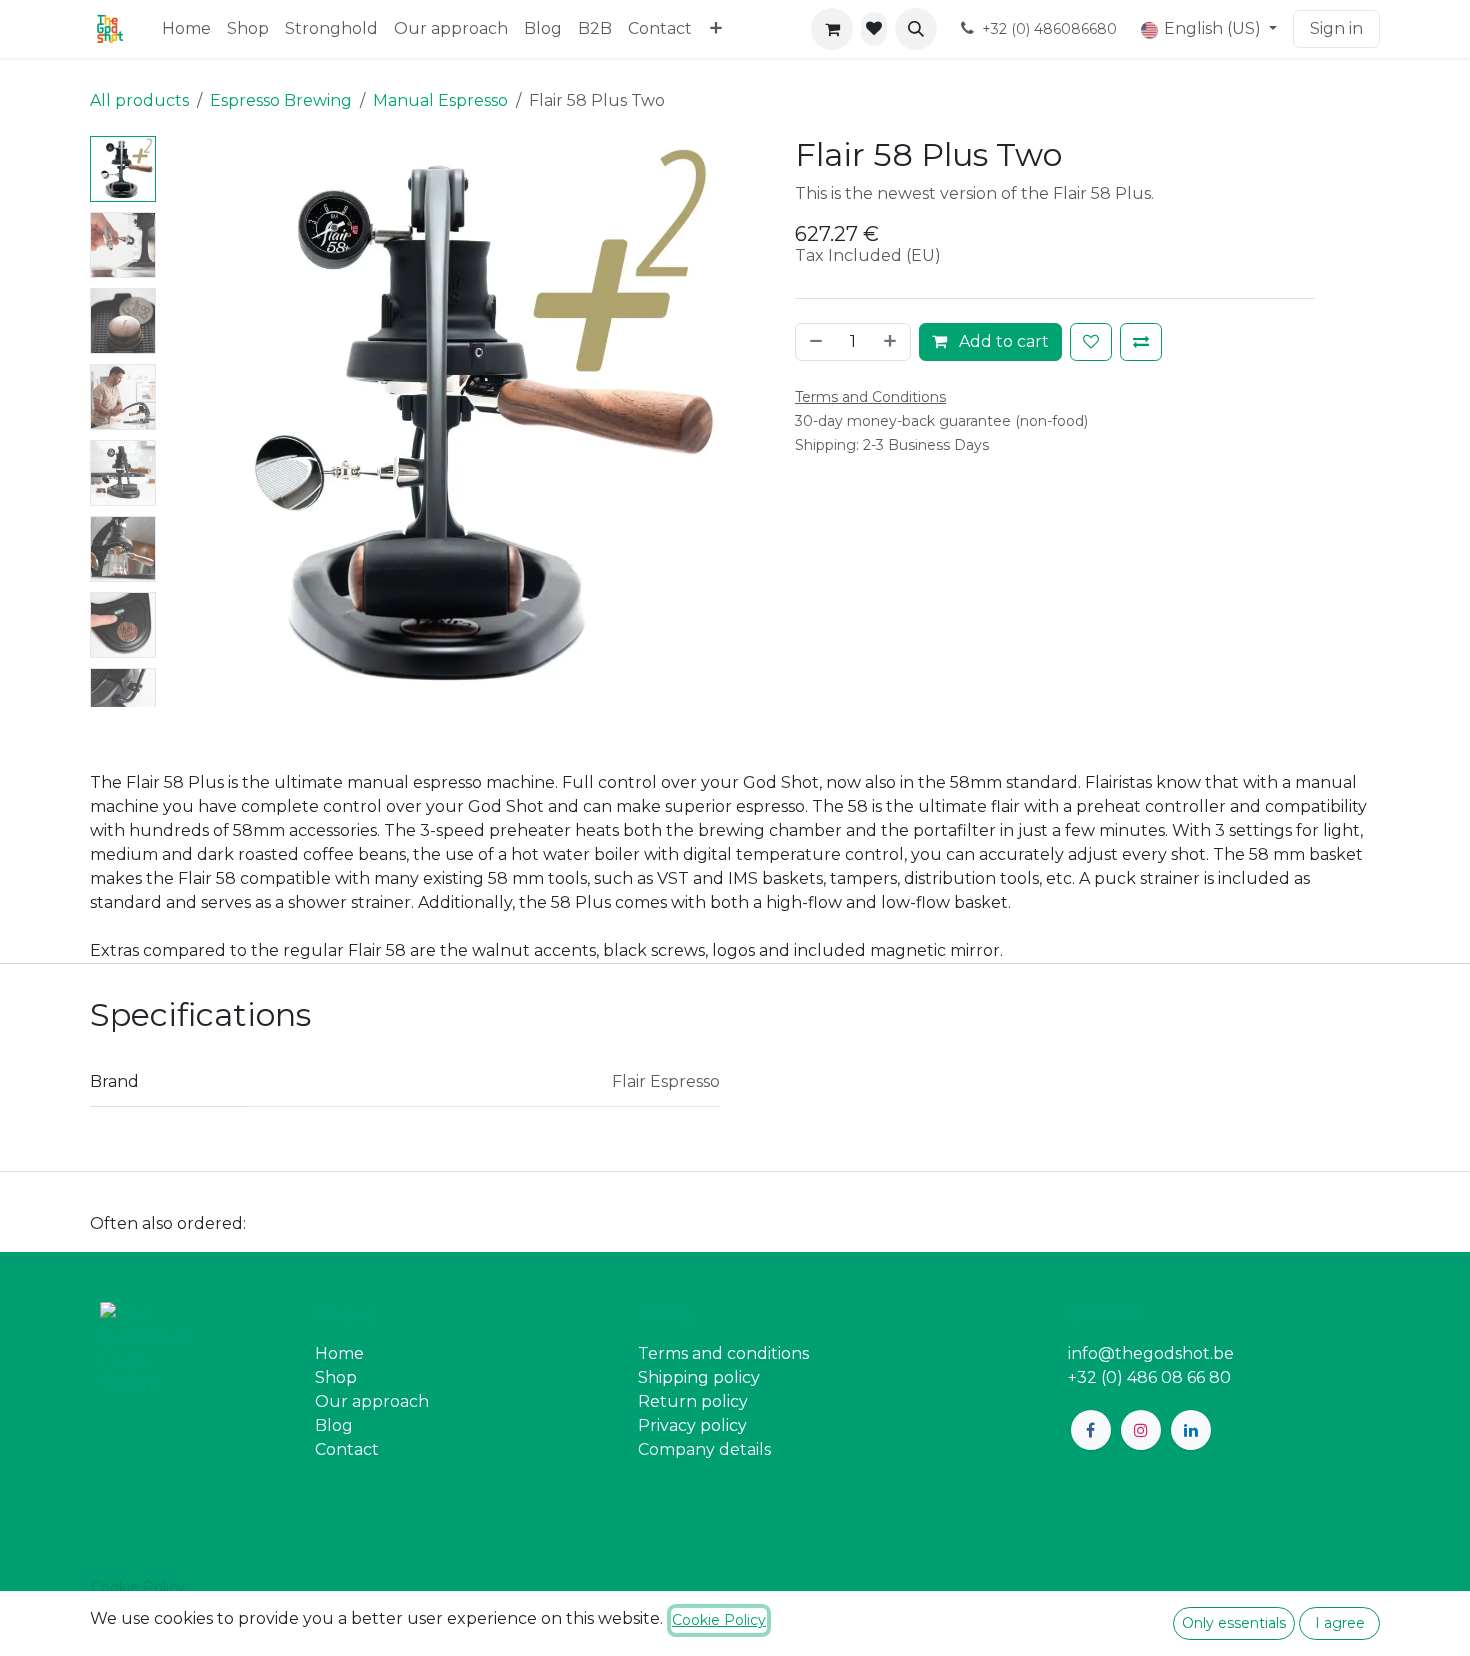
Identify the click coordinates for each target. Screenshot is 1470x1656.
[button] (916, 29)
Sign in (1336, 28)
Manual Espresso (440, 100)
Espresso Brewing (281, 100)
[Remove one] (814, 342)
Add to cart (1002, 341)
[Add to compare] (1141, 342)
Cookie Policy (138, 1587)
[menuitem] (186, 29)
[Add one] (892, 342)
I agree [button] (1340, 1623)
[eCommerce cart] (832, 29)
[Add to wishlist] (1091, 342)
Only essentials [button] (1234, 1623)
